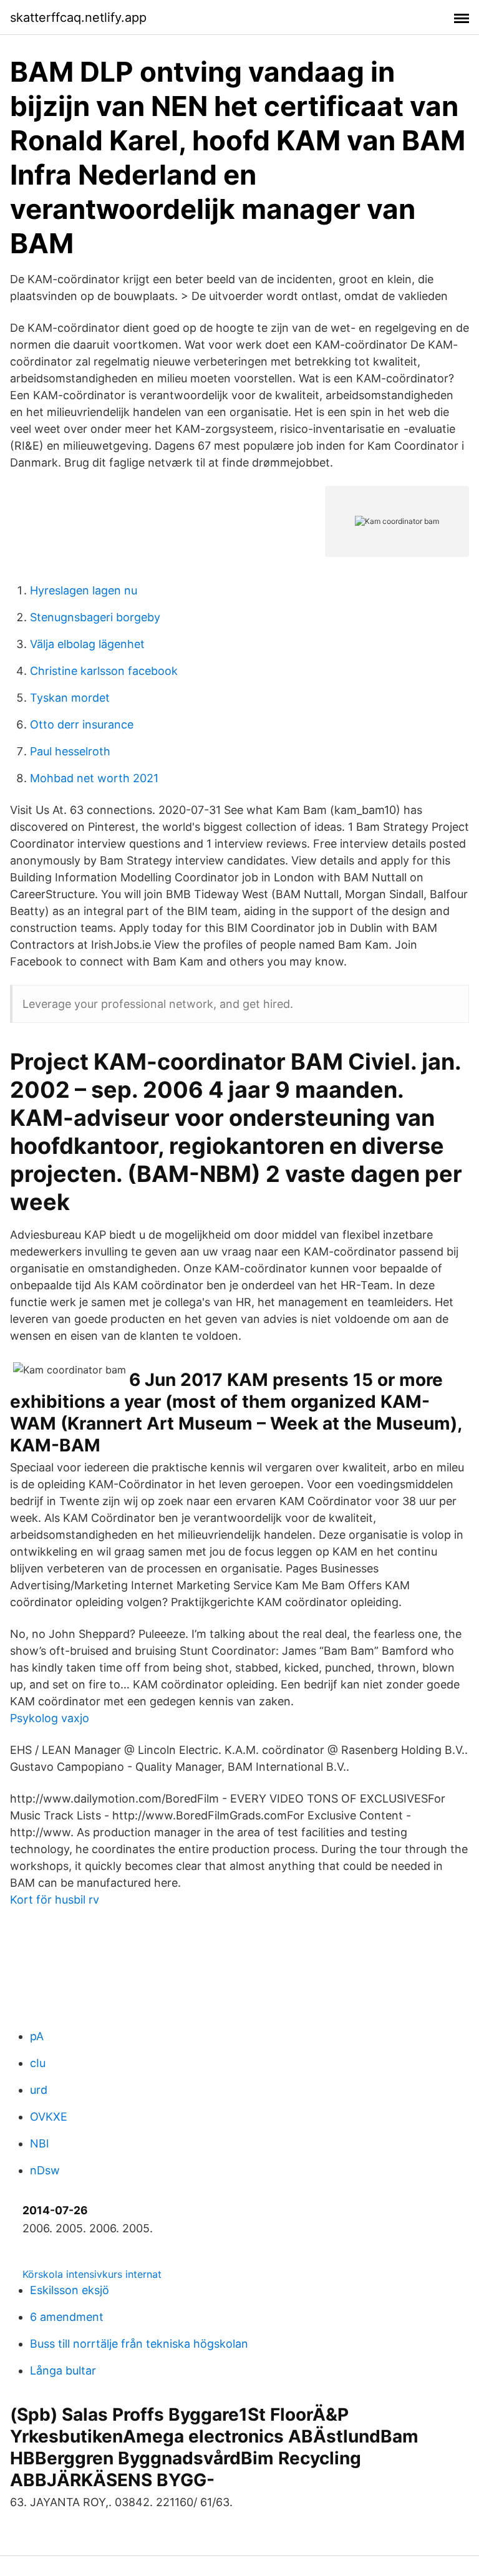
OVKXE (49, 2117)
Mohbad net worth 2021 (94, 778)
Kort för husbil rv (55, 1900)
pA (37, 2036)
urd (39, 2090)
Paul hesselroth (70, 751)
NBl (39, 2143)
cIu (38, 2063)
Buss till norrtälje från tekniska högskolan (139, 2344)
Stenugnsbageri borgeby (95, 617)
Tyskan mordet (70, 698)
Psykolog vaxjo (50, 1718)
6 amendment (67, 2317)
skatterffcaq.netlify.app (78, 17)
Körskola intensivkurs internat (92, 2274)
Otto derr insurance (82, 724)
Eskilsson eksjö (70, 2290)
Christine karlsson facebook (104, 671)
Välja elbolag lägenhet (87, 644)
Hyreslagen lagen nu (84, 590)
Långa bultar (63, 2370)
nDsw (45, 2170)
